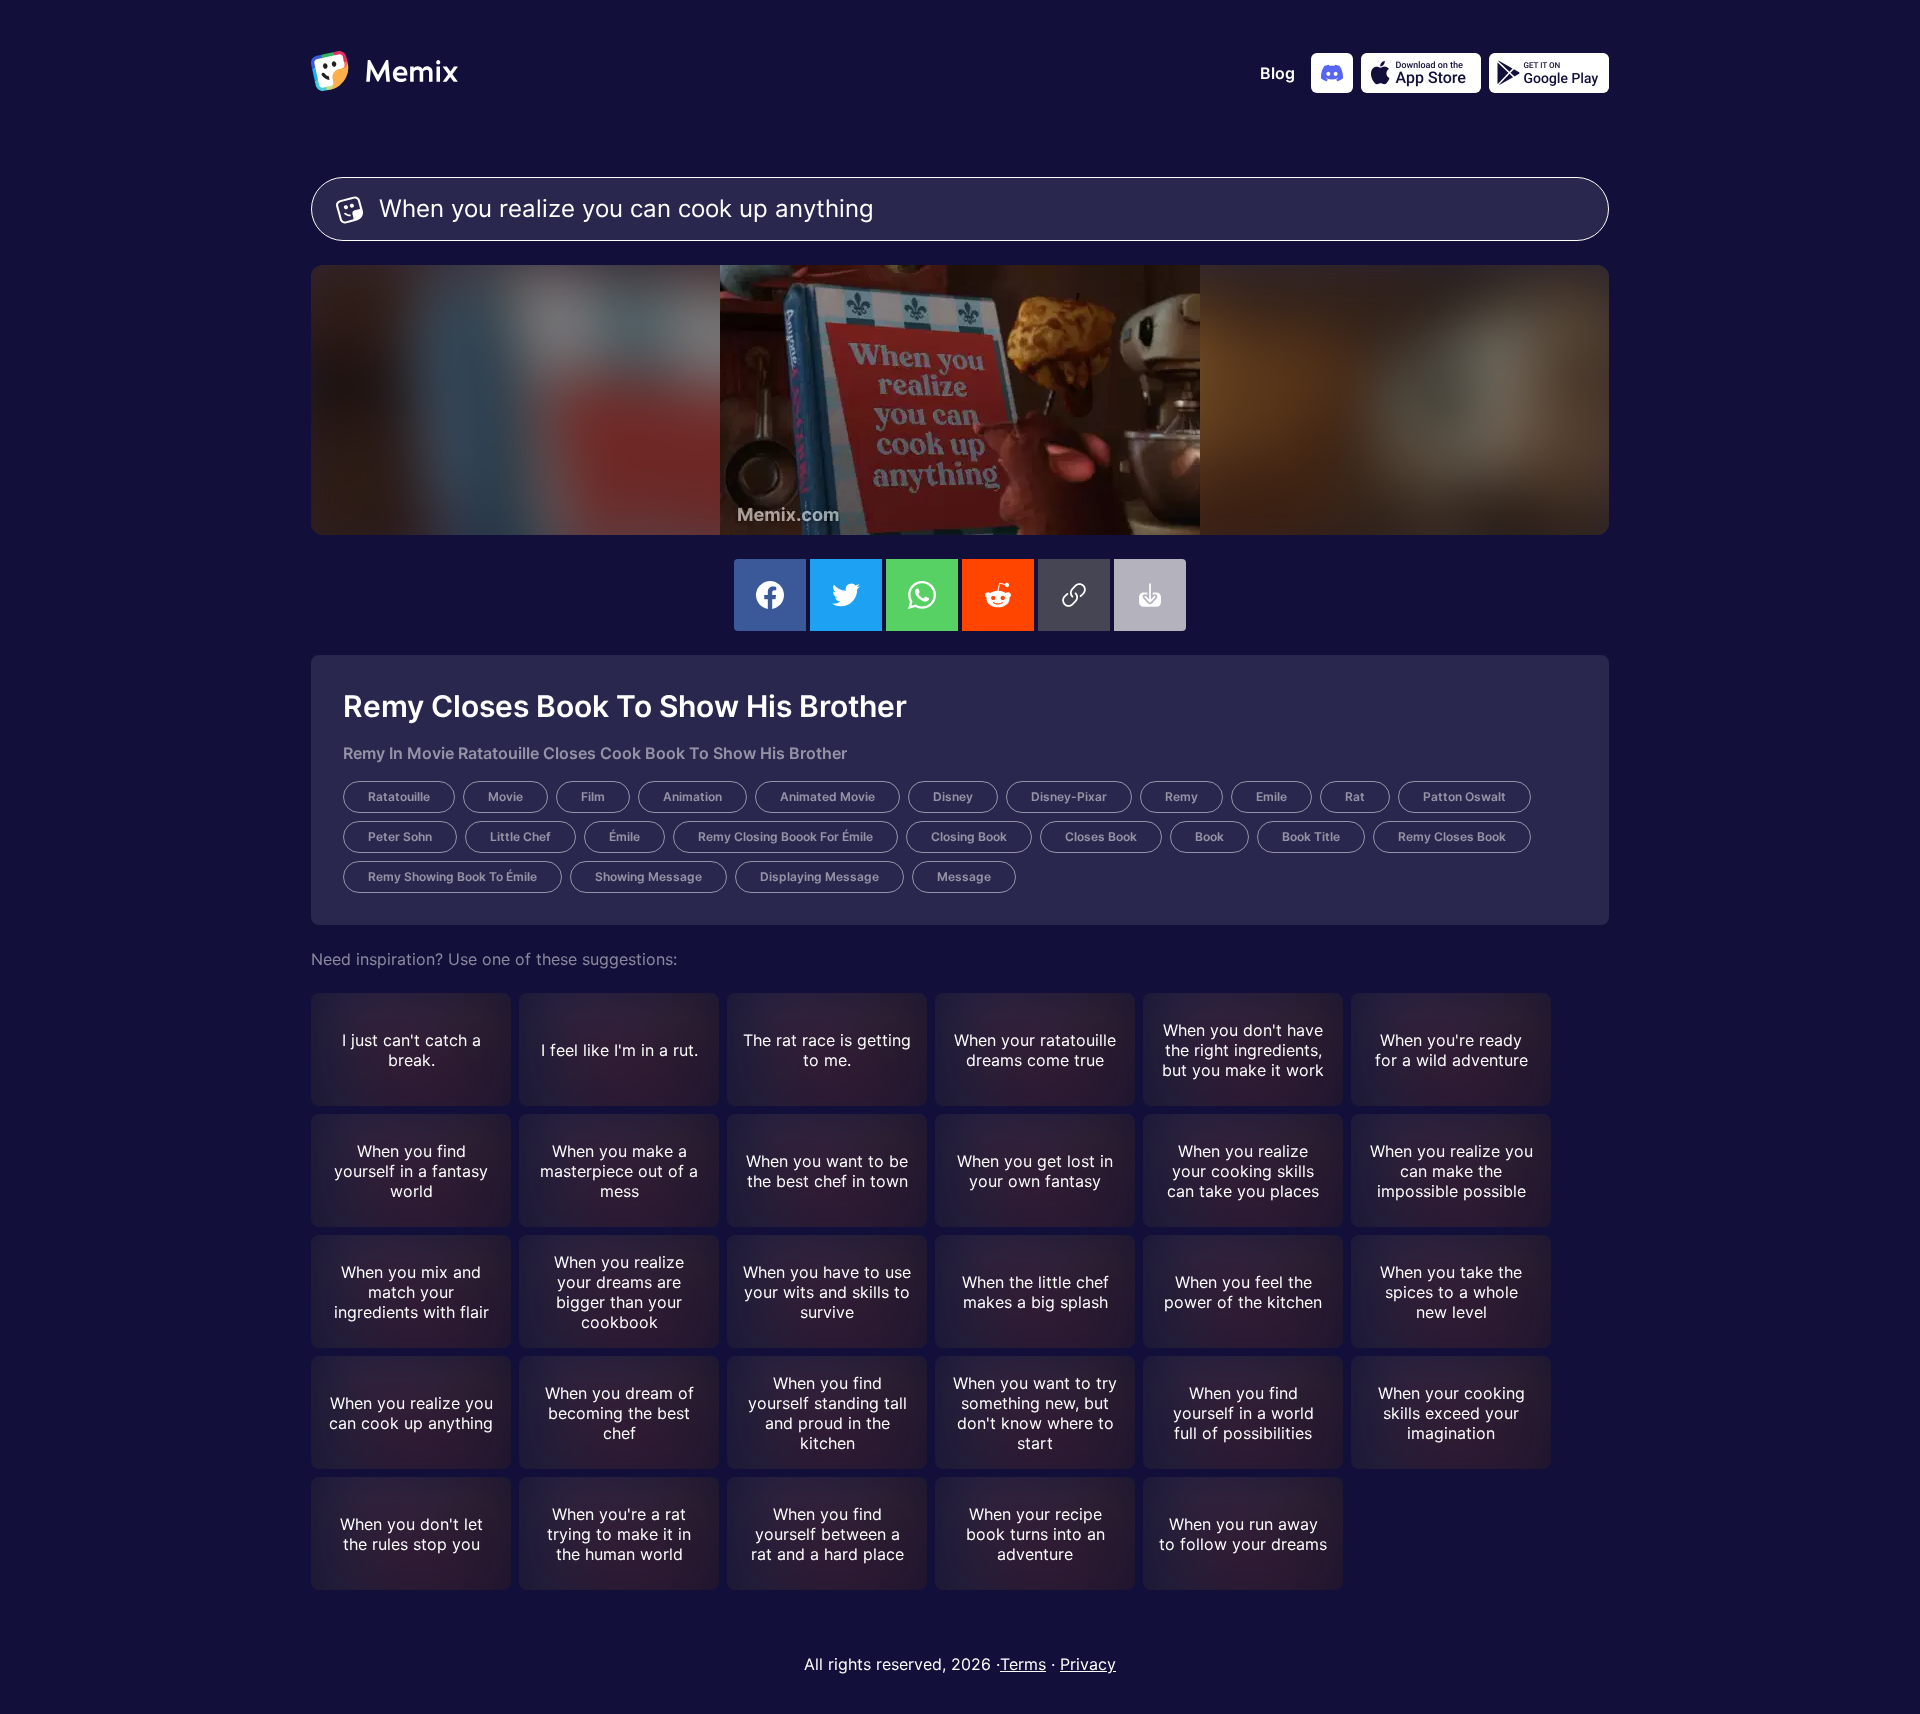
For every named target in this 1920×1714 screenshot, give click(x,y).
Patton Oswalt (1464, 796)
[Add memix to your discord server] (1332, 73)
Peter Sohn (400, 836)
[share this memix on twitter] (846, 595)
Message (964, 876)
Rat (1355, 796)
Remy (1181, 796)
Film (593, 796)
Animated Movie (827, 796)
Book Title (1311, 836)
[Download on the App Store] (1421, 73)
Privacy (1088, 1664)
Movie (505, 796)
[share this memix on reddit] (998, 595)
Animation (692, 796)
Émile (624, 836)
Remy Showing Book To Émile (452, 876)
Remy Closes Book (1452, 836)
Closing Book (969, 836)
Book (1209, 836)
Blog (1277, 73)
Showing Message (648, 876)
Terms (1023, 1664)
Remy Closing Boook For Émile (785, 836)
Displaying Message (819, 876)
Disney (953, 796)
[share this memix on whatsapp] (922, 595)
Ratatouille (399, 796)
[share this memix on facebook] (770, 595)
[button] (1074, 595)
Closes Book (1101, 836)
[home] (384, 73)
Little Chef (520, 836)
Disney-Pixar (1069, 796)
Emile (1271, 796)
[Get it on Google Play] (1549, 73)
